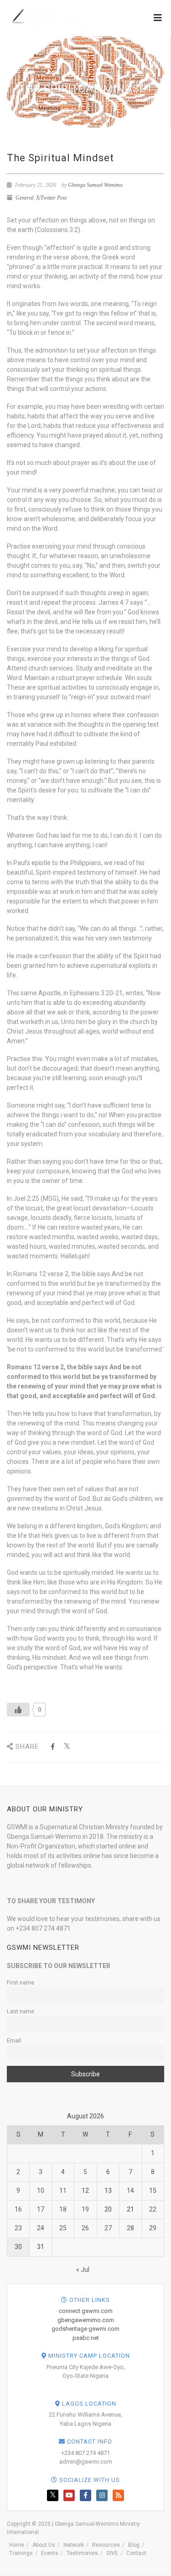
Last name (21, 2011)
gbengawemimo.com (86, 2320)
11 (63, 2191)
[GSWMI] (49, 17)
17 (41, 2209)
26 (85, 2228)
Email (14, 2040)
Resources (106, 2545)
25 (63, 2228)
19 (85, 2209)
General (24, 198)
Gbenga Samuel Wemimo (95, 185)
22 (153, 2209)
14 (130, 2191)
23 (18, 2228)
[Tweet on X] (67, 1747)
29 (153, 2228)
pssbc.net (86, 2338)
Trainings (21, 2553)
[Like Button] (18, 1710)
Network (74, 2545)
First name (21, 1982)
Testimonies (82, 2553)
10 (41, 2191)
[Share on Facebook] (53, 1747)
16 (18, 2209)
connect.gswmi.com (86, 2311)
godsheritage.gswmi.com (85, 2329)
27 (108, 2228)
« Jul (83, 2270)
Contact (136, 2553)
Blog (134, 2545)
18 (63, 2209)
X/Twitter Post (51, 198)
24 (41, 2228)
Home (17, 2545)
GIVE (112, 2553)
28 (130, 2228)
